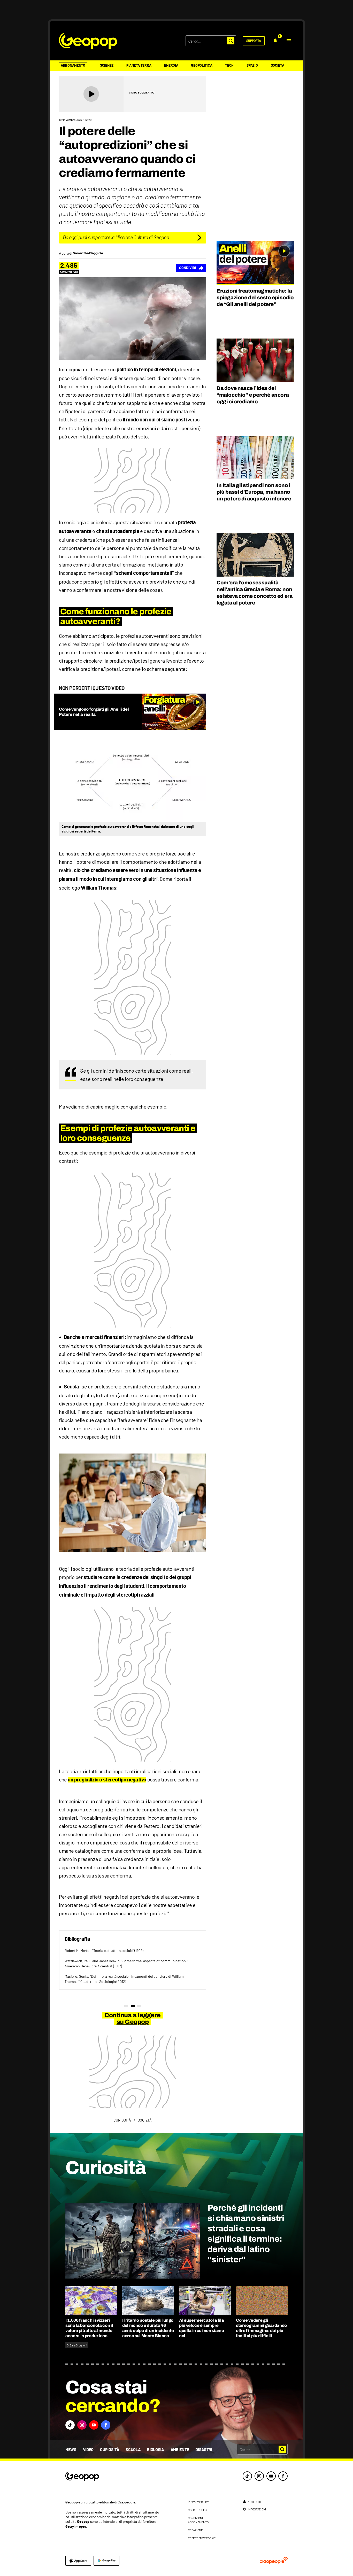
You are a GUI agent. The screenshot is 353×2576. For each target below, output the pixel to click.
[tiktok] (247, 2476)
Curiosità (110, 2450)
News (71, 2450)
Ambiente (180, 2450)
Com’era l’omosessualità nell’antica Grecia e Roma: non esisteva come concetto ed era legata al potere (254, 593)
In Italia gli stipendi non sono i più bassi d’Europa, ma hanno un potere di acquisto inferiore (254, 492)
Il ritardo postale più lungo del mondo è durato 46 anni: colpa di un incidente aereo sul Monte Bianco (148, 2328)
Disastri (204, 2450)
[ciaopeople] (274, 2561)
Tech (229, 66)
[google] (106, 2561)
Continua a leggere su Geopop (132, 2019)
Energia (171, 66)
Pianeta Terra (139, 66)
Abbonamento (73, 66)
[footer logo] (114, 2476)
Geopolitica (202, 66)
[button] (289, 41)
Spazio (252, 66)
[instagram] (259, 2476)
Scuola (133, 2450)
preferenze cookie (202, 2538)
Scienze (107, 66)
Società (278, 66)
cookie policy (198, 2510)
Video (88, 2450)
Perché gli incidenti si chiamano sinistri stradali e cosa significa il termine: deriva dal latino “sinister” (246, 2234)
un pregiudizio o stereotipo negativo (107, 1780)
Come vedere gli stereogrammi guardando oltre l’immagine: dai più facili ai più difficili (261, 2328)
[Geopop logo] (88, 41)
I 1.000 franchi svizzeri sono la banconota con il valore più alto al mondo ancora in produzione (89, 2328)
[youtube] (271, 2476)
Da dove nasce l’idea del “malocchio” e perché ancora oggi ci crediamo (253, 395)
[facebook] (283, 2476)
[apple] (78, 2561)
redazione (195, 2530)
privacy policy (198, 2502)
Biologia (155, 2450)
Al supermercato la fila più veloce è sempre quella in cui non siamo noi (202, 2328)
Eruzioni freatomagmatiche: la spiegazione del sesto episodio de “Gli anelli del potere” (255, 297)
